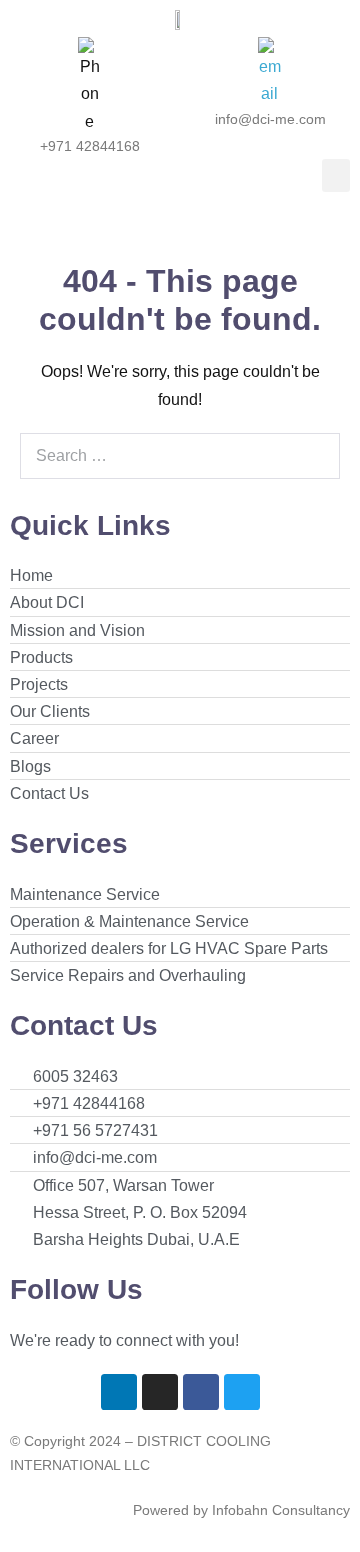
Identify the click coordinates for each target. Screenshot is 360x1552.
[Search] (314, 456)
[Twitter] (242, 1392)
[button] (336, 175)
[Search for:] (180, 455)
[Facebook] (201, 1392)
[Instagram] (160, 1392)
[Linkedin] (119, 1392)
